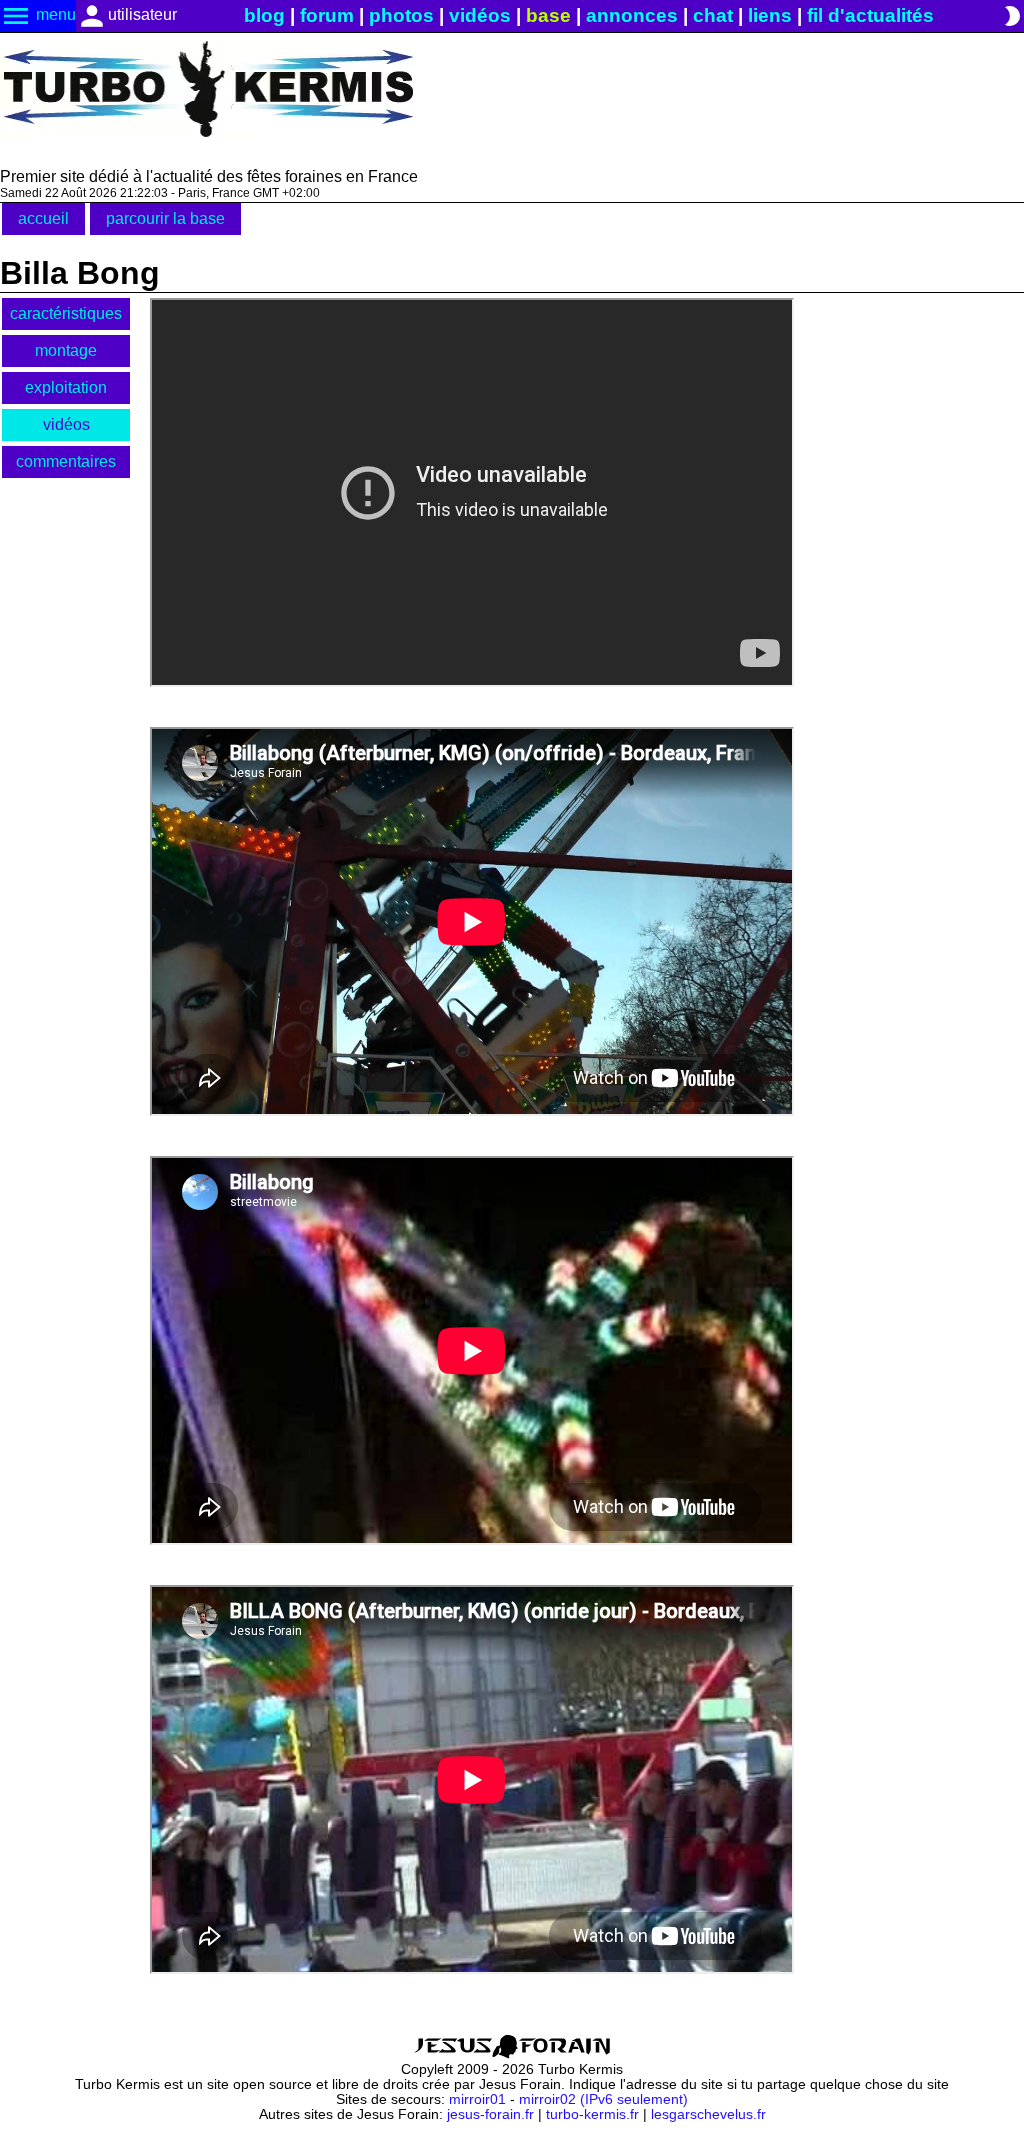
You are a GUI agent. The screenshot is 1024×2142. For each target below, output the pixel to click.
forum (327, 15)
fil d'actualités (870, 15)
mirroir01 (477, 2099)
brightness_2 (1012, 16)
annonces (632, 15)
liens (770, 15)
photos (401, 15)
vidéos (480, 15)
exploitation (66, 387)
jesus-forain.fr (490, 2114)
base (548, 15)
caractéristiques (66, 313)
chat (713, 15)
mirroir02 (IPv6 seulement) (603, 2099)
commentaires (66, 461)
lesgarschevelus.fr (708, 2114)
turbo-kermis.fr (592, 2114)
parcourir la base (165, 218)
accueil (43, 218)
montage (66, 350)
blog (264, 15)
